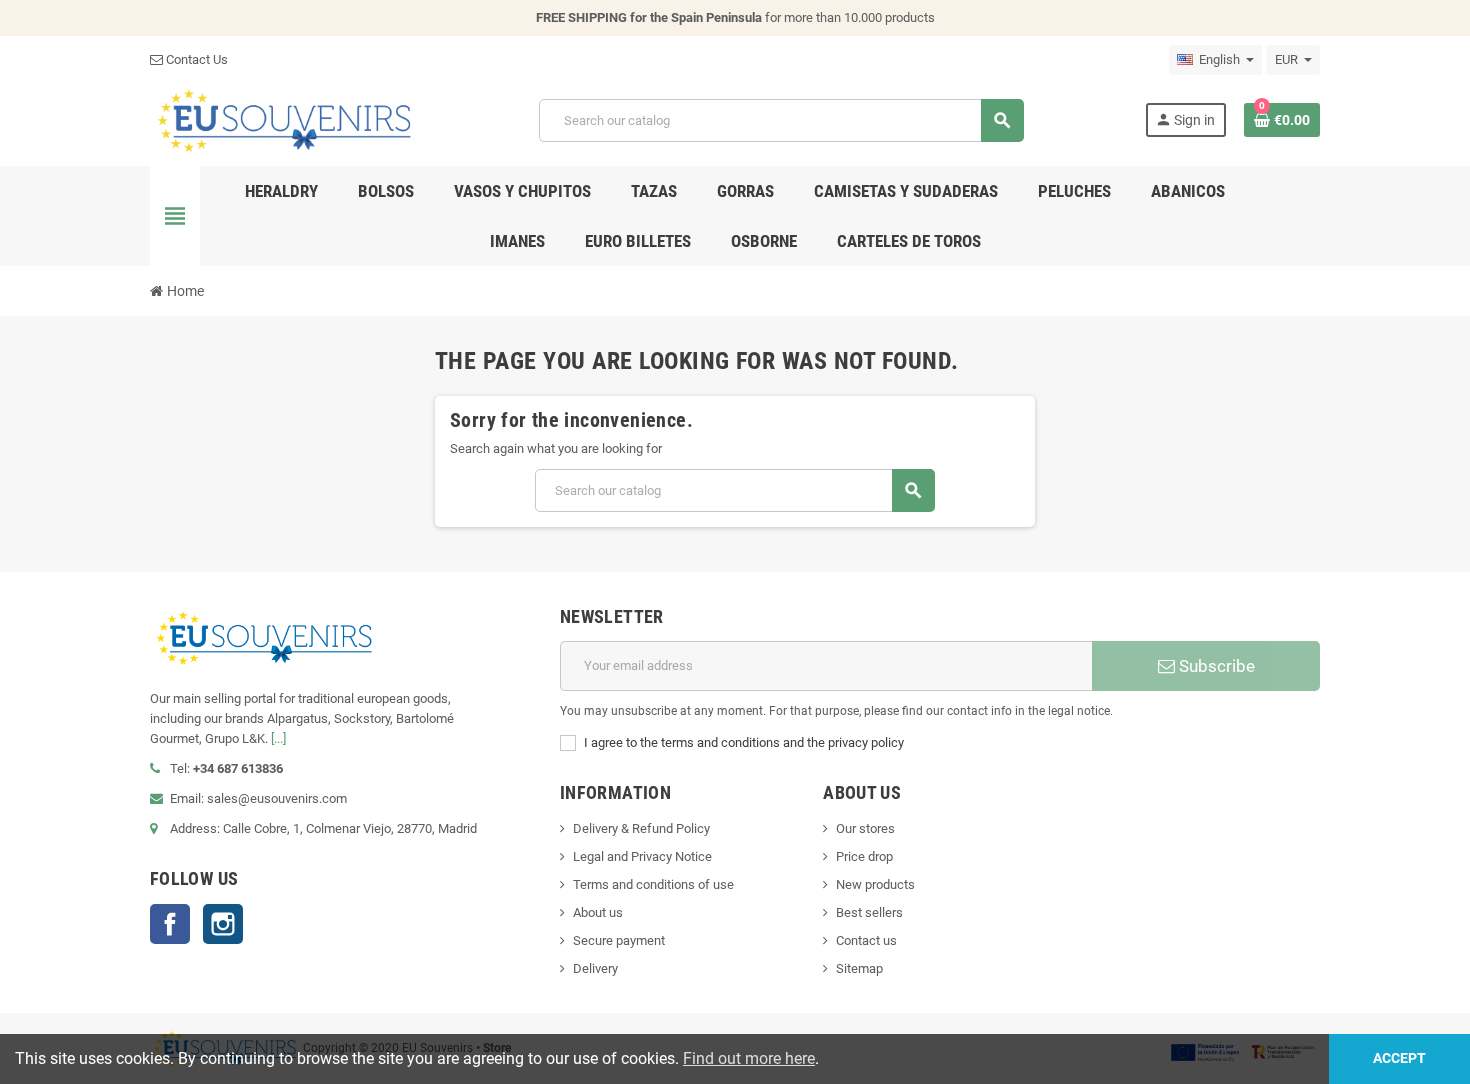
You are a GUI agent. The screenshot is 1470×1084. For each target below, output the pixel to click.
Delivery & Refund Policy (641, 828)
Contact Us (195, 59)
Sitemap (859, 968)
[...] (278, 738)
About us (598, 912)
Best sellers (869, 912)
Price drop (864, 856)
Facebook (170, 924)
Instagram (223, 924)
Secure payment (619, 940)
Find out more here (749, 1058)
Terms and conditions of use (653, 884)
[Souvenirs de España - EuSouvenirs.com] (284, 119)
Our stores (865, 828)
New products (875, 884)
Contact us (866, 940)
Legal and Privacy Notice (642, 856)
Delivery (595, 968)
